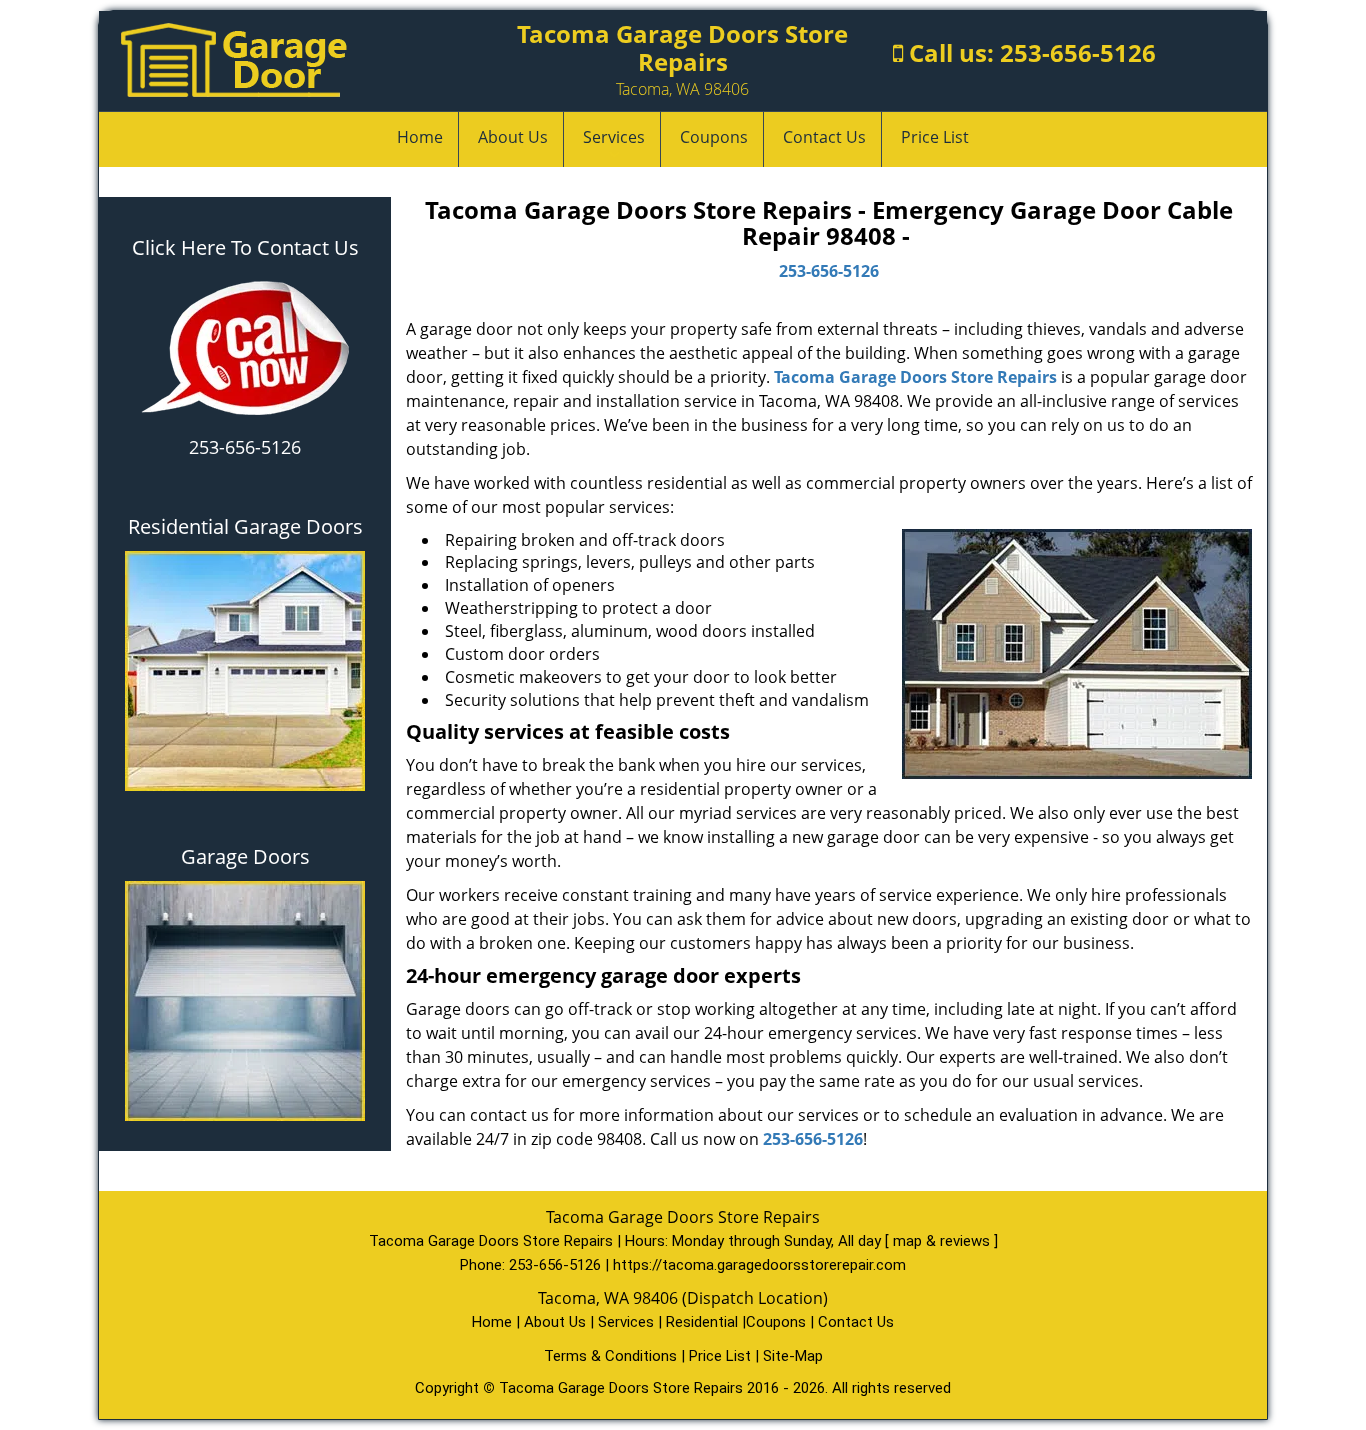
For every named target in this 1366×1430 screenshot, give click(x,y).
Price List (935, 137)
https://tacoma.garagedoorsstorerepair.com (759, 1265)
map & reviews (943, 1241)
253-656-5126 (1078, 52)
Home (420, 137)
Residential (702, 1322)
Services (614, 137)
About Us (513, 137)
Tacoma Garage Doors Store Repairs (915, 377)
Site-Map (793, 1356)
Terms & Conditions (610, 1356)
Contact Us (824, 137)
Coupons (714, 137)
